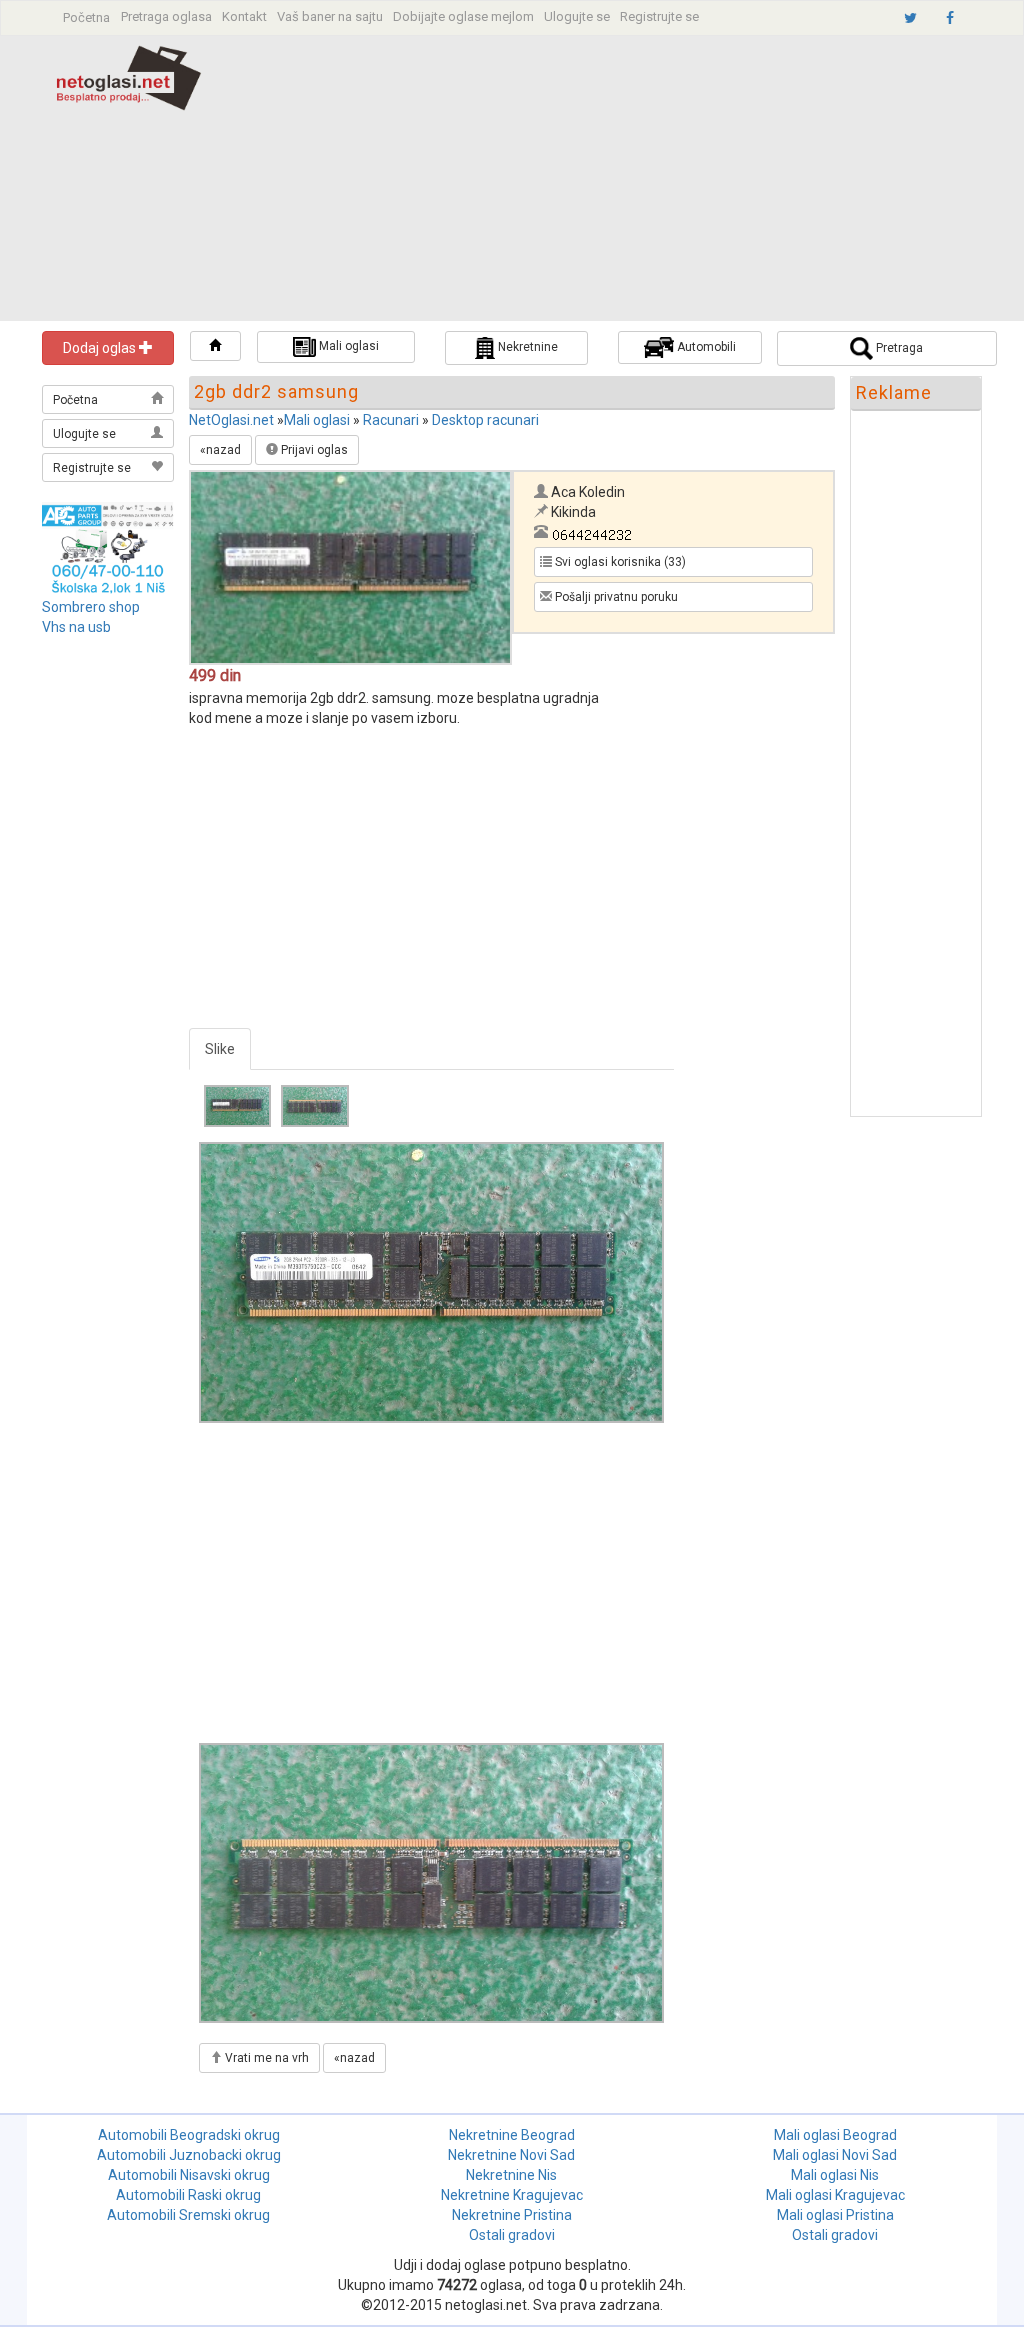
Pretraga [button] (898, 348)
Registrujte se (659, 16)
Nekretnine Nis (511, 2175)
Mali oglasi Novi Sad (835, 2155)
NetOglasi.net (231, 420)
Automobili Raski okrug (188, 2195)
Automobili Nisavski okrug (189, 2175)
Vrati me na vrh (265, 2058)
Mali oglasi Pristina (835, 2215)
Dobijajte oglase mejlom (463, 16)
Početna (86, 17)
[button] (215, 346)
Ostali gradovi (512, 2235)
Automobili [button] (705, 347)
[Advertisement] (634, 181)
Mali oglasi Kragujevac (835, 2195)
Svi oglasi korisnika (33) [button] (619, 562)
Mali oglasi (317, 420)
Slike (220, 1049)
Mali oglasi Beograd (835, 2135)
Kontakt (244, 16)
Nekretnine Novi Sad (511, 2155)
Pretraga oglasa (166, 16)
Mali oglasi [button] (347, 346)
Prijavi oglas (313, 450)
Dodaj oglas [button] (101, 348)
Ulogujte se (577, 16)
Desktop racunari (485, 420)
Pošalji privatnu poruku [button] (615, 597)
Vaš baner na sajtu (330, 16)
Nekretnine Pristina (512, 2215)
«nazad (220, 450)
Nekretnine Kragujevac (512, 2195)
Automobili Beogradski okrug (189, 2135)
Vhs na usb (76, 627)
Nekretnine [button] (526, 347)
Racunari (391, 420)
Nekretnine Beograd (512, 2135)
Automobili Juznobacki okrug (189, 2155)
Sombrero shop (91, 607)
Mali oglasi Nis (835, 2175)
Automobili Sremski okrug (188, 2215)
